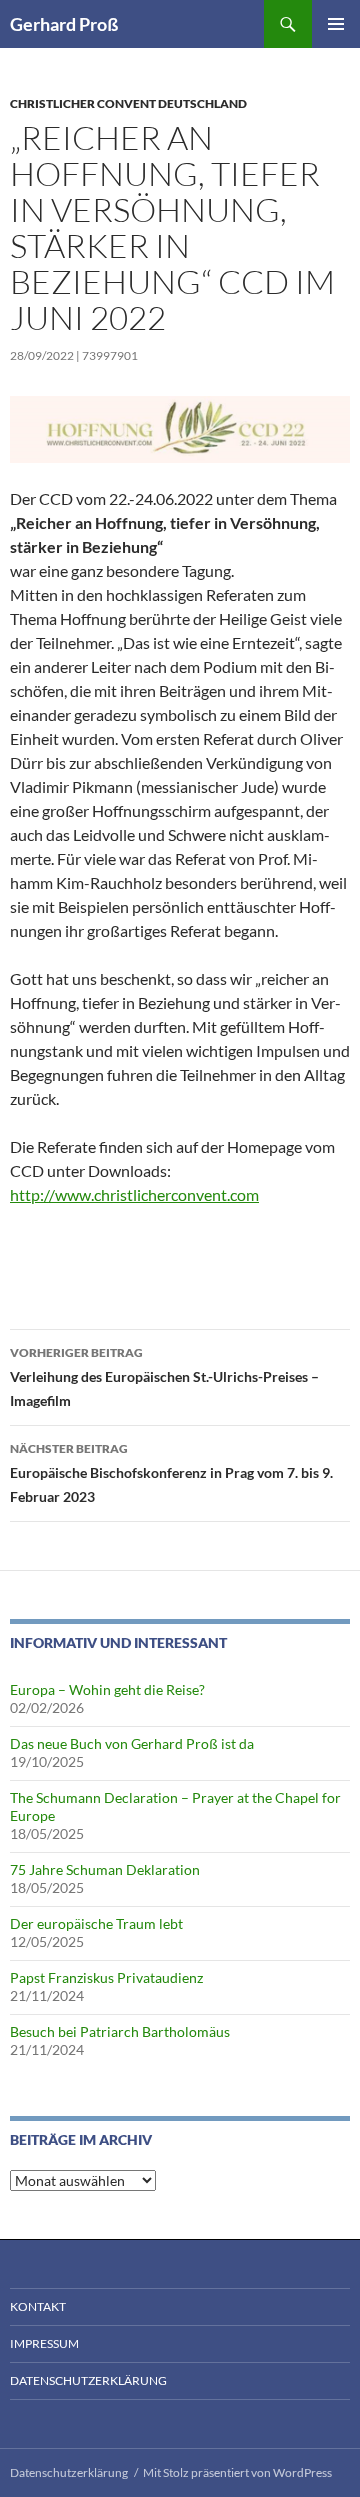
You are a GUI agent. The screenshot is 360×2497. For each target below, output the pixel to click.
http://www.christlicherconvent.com (134, 1194)
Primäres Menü (336, 24)
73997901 (110, 355)
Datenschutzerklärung (88, 2380)
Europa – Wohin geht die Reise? (107, 1689)
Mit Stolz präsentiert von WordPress (237, 2472)
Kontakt (38, 2306)
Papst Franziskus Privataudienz (106, 1977)
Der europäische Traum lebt (96, 1923)
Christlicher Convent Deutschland (128, 103)
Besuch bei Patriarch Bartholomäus (120, 2031)
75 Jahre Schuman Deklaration (105, 1869)
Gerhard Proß (64, 24)
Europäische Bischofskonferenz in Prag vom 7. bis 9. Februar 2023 (171, 1473)
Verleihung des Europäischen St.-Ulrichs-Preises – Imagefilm (164, 1377)
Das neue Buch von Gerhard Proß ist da (132, 1743)
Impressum (44, 2343)
